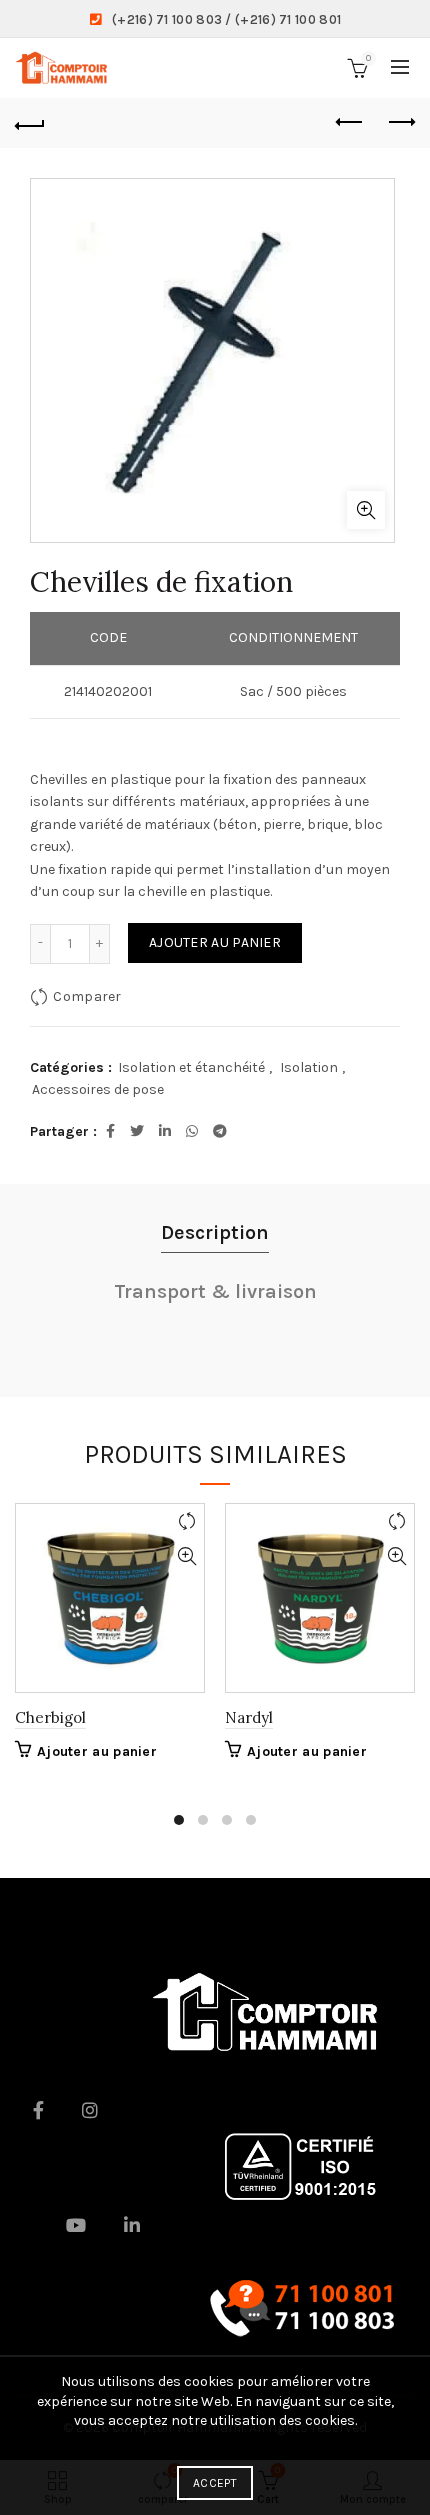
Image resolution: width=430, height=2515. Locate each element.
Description (215, 1232)
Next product (400, 123)
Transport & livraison (215, 1291)
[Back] (30, 123)
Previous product (350, 123)
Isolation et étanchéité (191, 1067)
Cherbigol (50, 1717)
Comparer (87, 995)
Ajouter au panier (215, 942)
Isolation (309, 1067)
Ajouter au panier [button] (97, 1751)
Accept (215, 2483)
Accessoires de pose (98, 1089)
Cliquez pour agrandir (366, 510)
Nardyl (249, 1717)
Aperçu (186, 1556)
